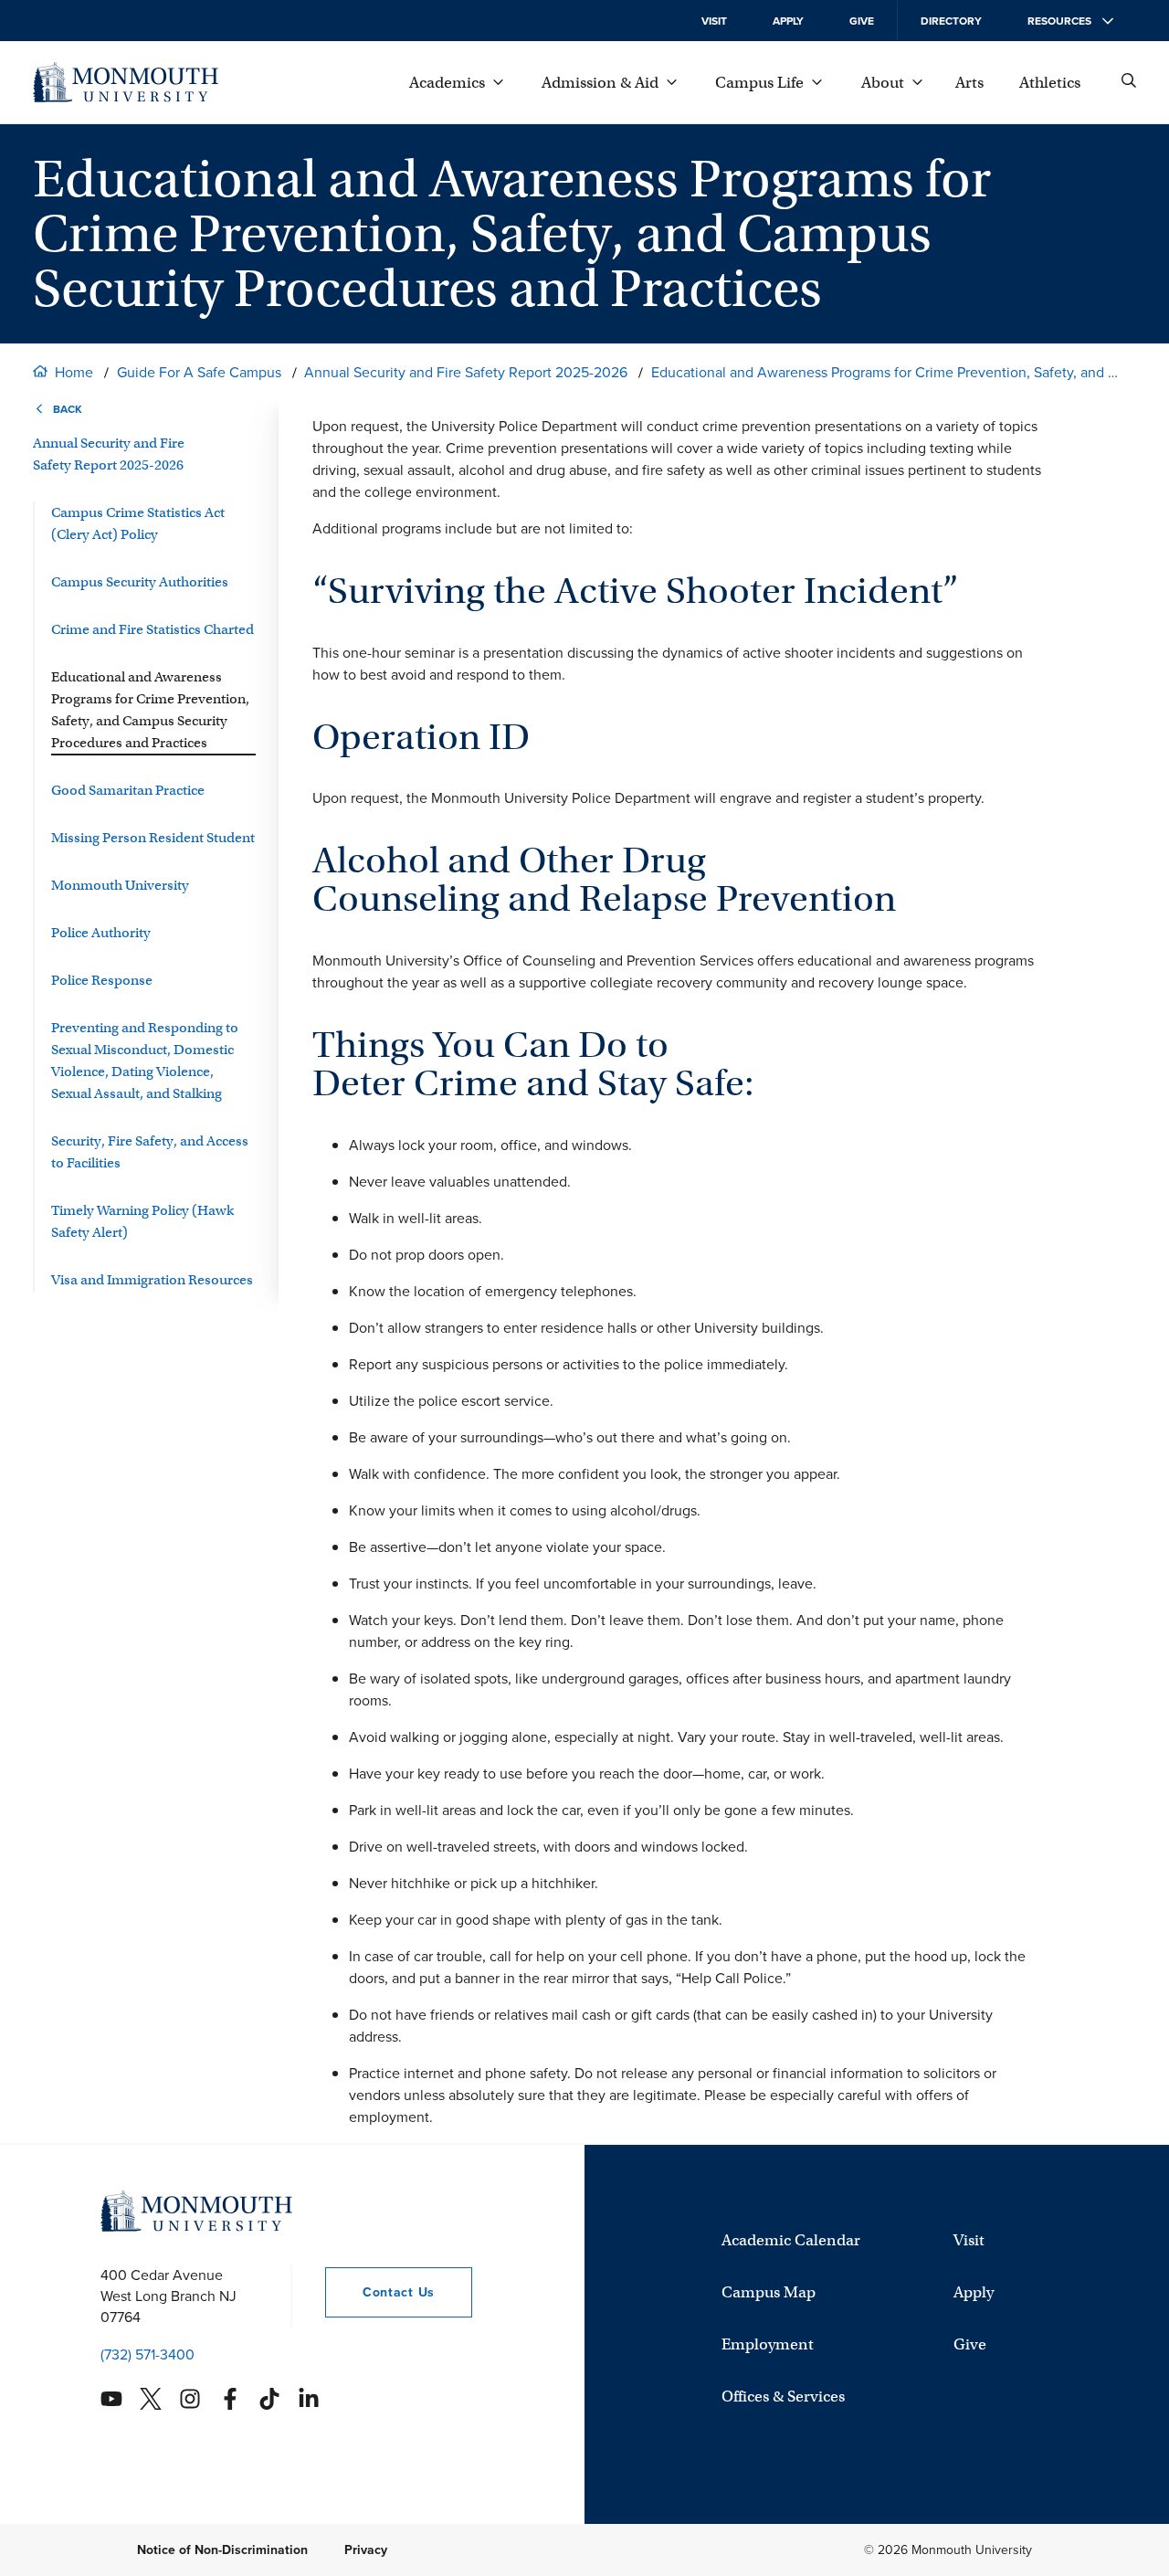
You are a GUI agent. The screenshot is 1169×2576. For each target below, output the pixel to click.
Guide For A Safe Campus (199, 372)
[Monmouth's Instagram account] (190, 2399)
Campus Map (769, 2292)
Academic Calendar (791, 2240)
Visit (714, 21)
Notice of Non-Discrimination (222, 2550)
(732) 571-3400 (147, 2354)
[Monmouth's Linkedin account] (309, 2399)
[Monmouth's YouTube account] (111, 2399)
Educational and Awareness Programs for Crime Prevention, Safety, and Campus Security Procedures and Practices (888, 372)
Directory (951, 21)
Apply (788, 21)
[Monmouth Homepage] (126, 82)
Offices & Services (783, 2397)
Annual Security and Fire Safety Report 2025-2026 (466, 372)
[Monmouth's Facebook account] (230, 2399)
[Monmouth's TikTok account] (269, 2399)
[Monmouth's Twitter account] (151, 2399)
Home (74, 372)
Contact (380, 2292)
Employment (768, 2344)
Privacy (366, 2550)
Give (862, 21)
